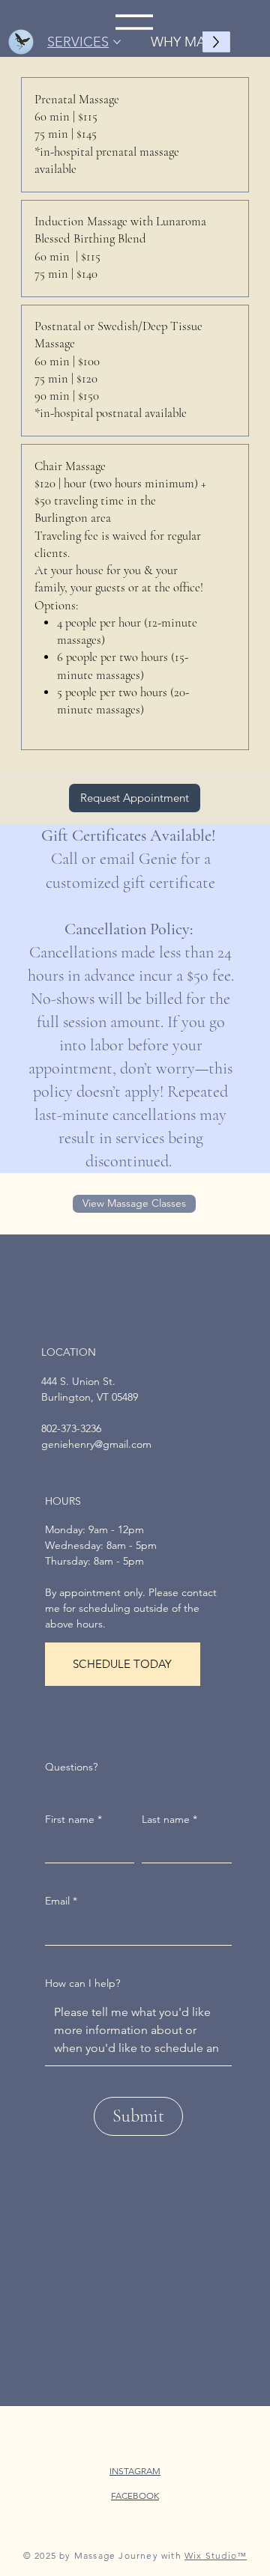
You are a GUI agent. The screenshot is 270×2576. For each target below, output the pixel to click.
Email (61, 1901)
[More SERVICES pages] (117, 42)
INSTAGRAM (135, 2471)
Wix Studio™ (216, 2555)
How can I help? (82, 1983)
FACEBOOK (135, 2496)
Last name (169, 1819)
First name (73, 1819)
